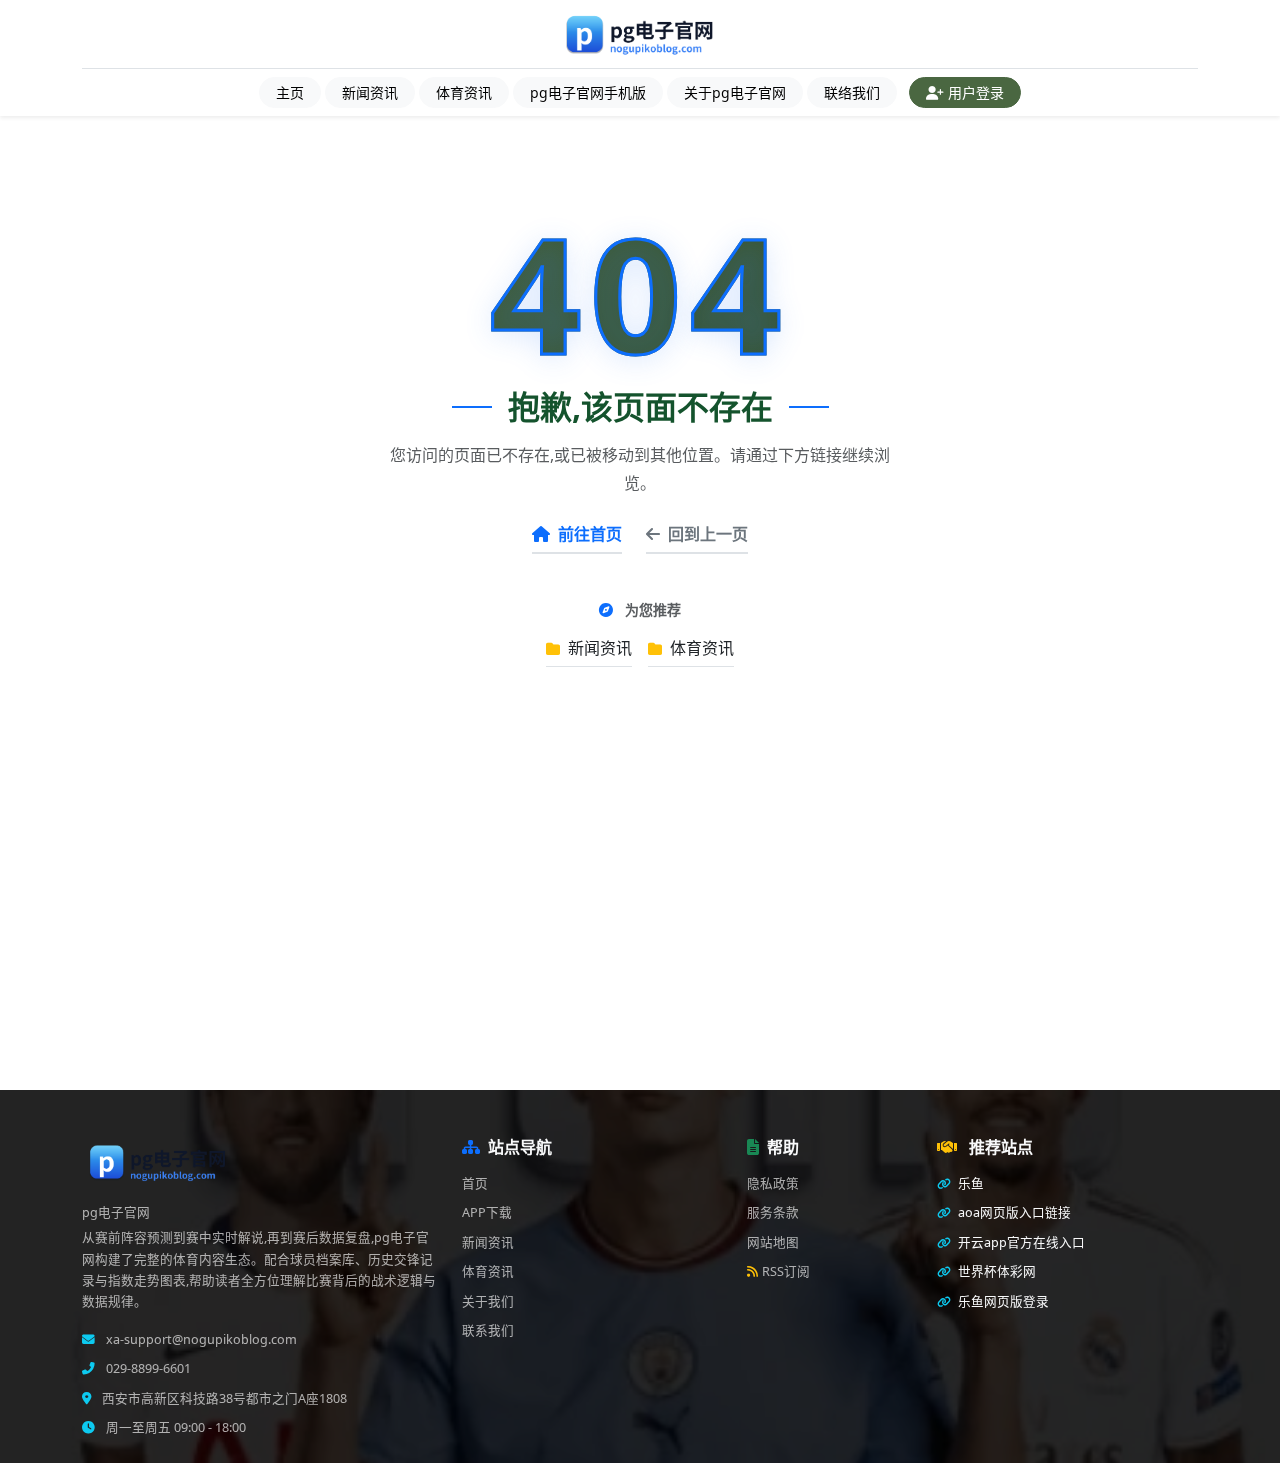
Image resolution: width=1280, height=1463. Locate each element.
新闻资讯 (370, 92)
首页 (475, 1183)
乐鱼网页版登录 (1002, 1301)
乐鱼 (969, 1183)
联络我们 (852, 92)
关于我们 (488, 1301)
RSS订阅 (786, 1271)
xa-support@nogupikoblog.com (200, 1339)
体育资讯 (464, 92)
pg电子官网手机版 (588, 92)
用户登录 (976, 92)
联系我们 (488, 1330)
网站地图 (773, 1242)
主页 (290, 92)
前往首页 (590, 534)
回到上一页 (708, 534)
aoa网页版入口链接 (1013, 1212)
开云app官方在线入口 (1020, 1242)
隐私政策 (773, 1183)
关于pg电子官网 (735, 92)
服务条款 (773, 1212)
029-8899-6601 (147, 1368)
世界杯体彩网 (995, 1271)
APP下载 (487, 1212)
